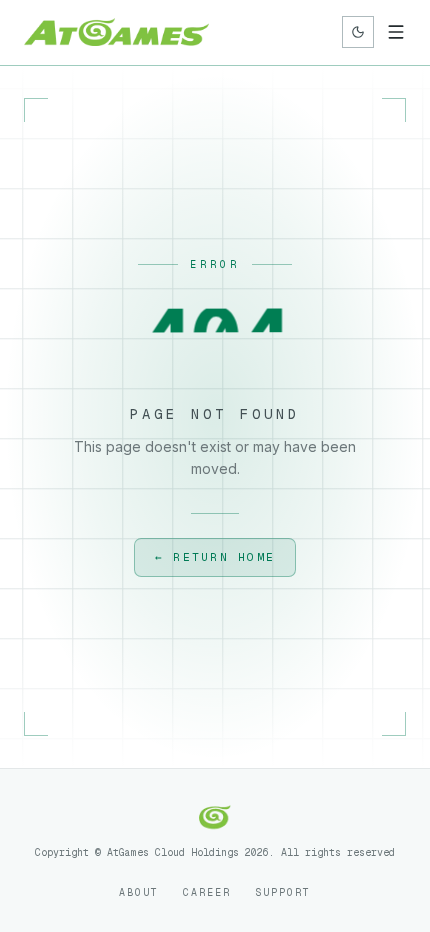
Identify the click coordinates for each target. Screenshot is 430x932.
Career (207, 892)
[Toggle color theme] (358, 32)
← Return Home (215, 557)
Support (283, 892)
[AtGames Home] (116, 32)
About (139, 892)
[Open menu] (396, 32)
